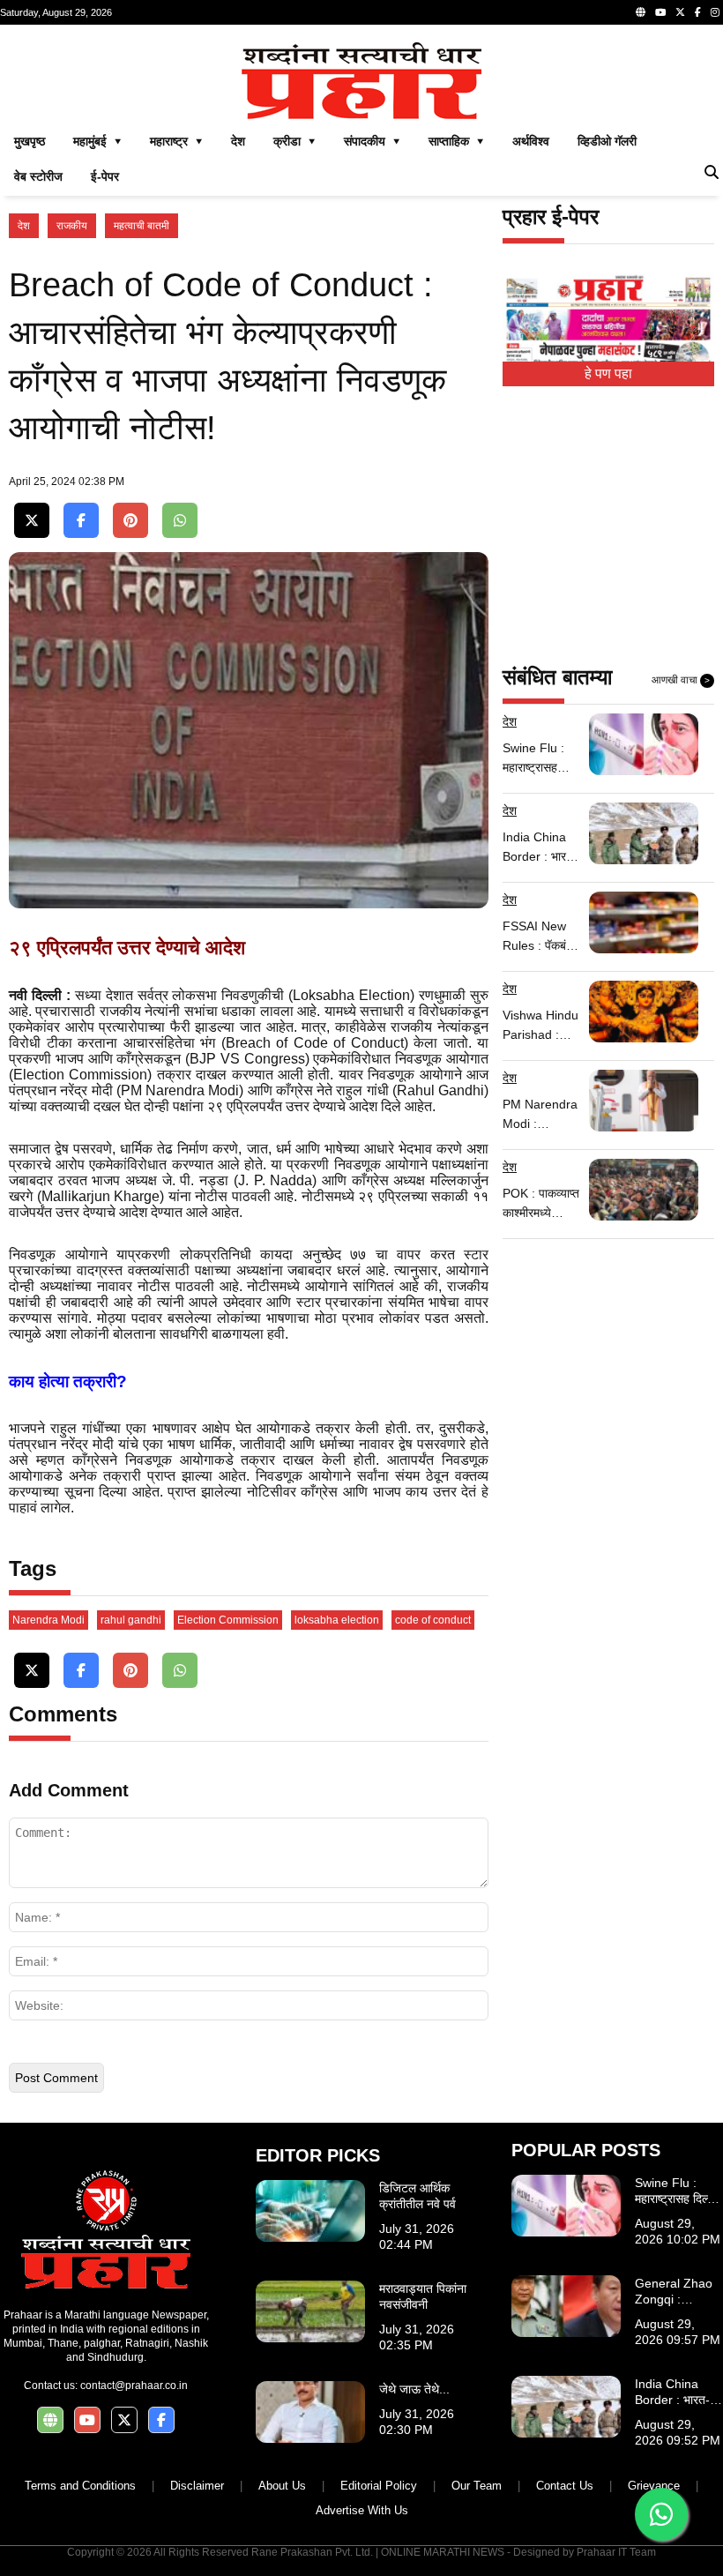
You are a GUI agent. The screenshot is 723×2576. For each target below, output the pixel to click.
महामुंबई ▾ (97, 141)
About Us (282, 2486)
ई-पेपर (105, 176)
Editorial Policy (379, 2486)
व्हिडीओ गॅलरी (607, 141)
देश (238, 141)
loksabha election (337, 1620)
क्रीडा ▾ (294, 141)
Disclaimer (197, 2486)
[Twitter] (680, 12)
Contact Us (565, 2486)
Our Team (477, 2486)
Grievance (654, 2486)
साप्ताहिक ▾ (456, 141)
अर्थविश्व (531, 141)
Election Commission (228, 1620)
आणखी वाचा (681, 680)
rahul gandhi (131, 1620)
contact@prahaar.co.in (134, 2386)
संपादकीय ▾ (372, 141)
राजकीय (72, 226)
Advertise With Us (362, 2510)
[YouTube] (660, 12)
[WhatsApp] (180, 521)
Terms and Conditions (80, 2486)
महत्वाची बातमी (142, 226)
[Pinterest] (130, 521)
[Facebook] (698, 12)
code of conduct (433, 1620)
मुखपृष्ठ (30, 141)
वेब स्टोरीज (38, 176)
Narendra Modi (48, 1620)
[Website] (641, 12)
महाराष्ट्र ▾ (176, 141)
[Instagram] (715, 12)
